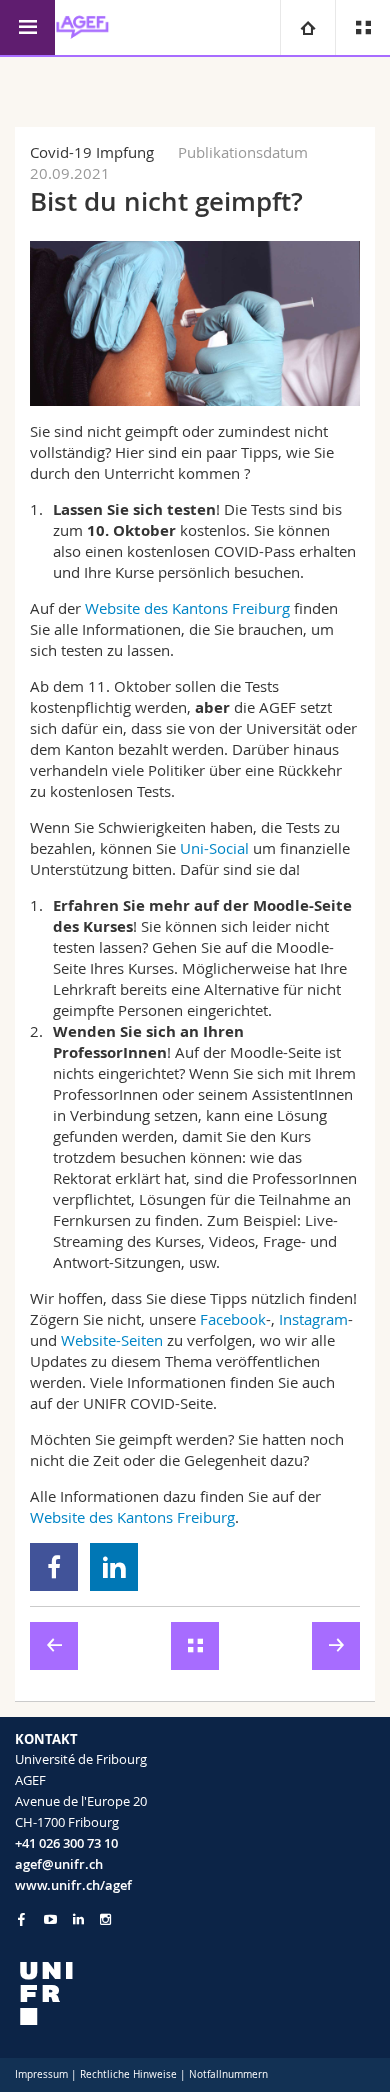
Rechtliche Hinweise (128, 2074)
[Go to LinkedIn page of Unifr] (78, 1919)
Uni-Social (214, 848)
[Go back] (195, 1646)
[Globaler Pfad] (307, 27)
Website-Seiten (112, 1340)
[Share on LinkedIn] (114, 1567)
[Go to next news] (336, 1646)
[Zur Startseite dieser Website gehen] (82, 27)
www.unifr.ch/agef (73, 1885)
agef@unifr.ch (59, 1864)
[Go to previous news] (54, 1646)
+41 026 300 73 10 (66, 1843)
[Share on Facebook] (54, 1567)
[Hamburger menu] (27, 27)
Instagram (313, 1319)
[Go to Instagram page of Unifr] (105, 1919)
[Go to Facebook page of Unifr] (21, 1919)
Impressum (41, 2074)
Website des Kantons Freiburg (187, 608)
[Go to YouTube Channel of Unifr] (50, 1919)
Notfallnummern (228, 2074)
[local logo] (195, 1993)
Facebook (233, 1319)
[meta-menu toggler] (362, 27)
